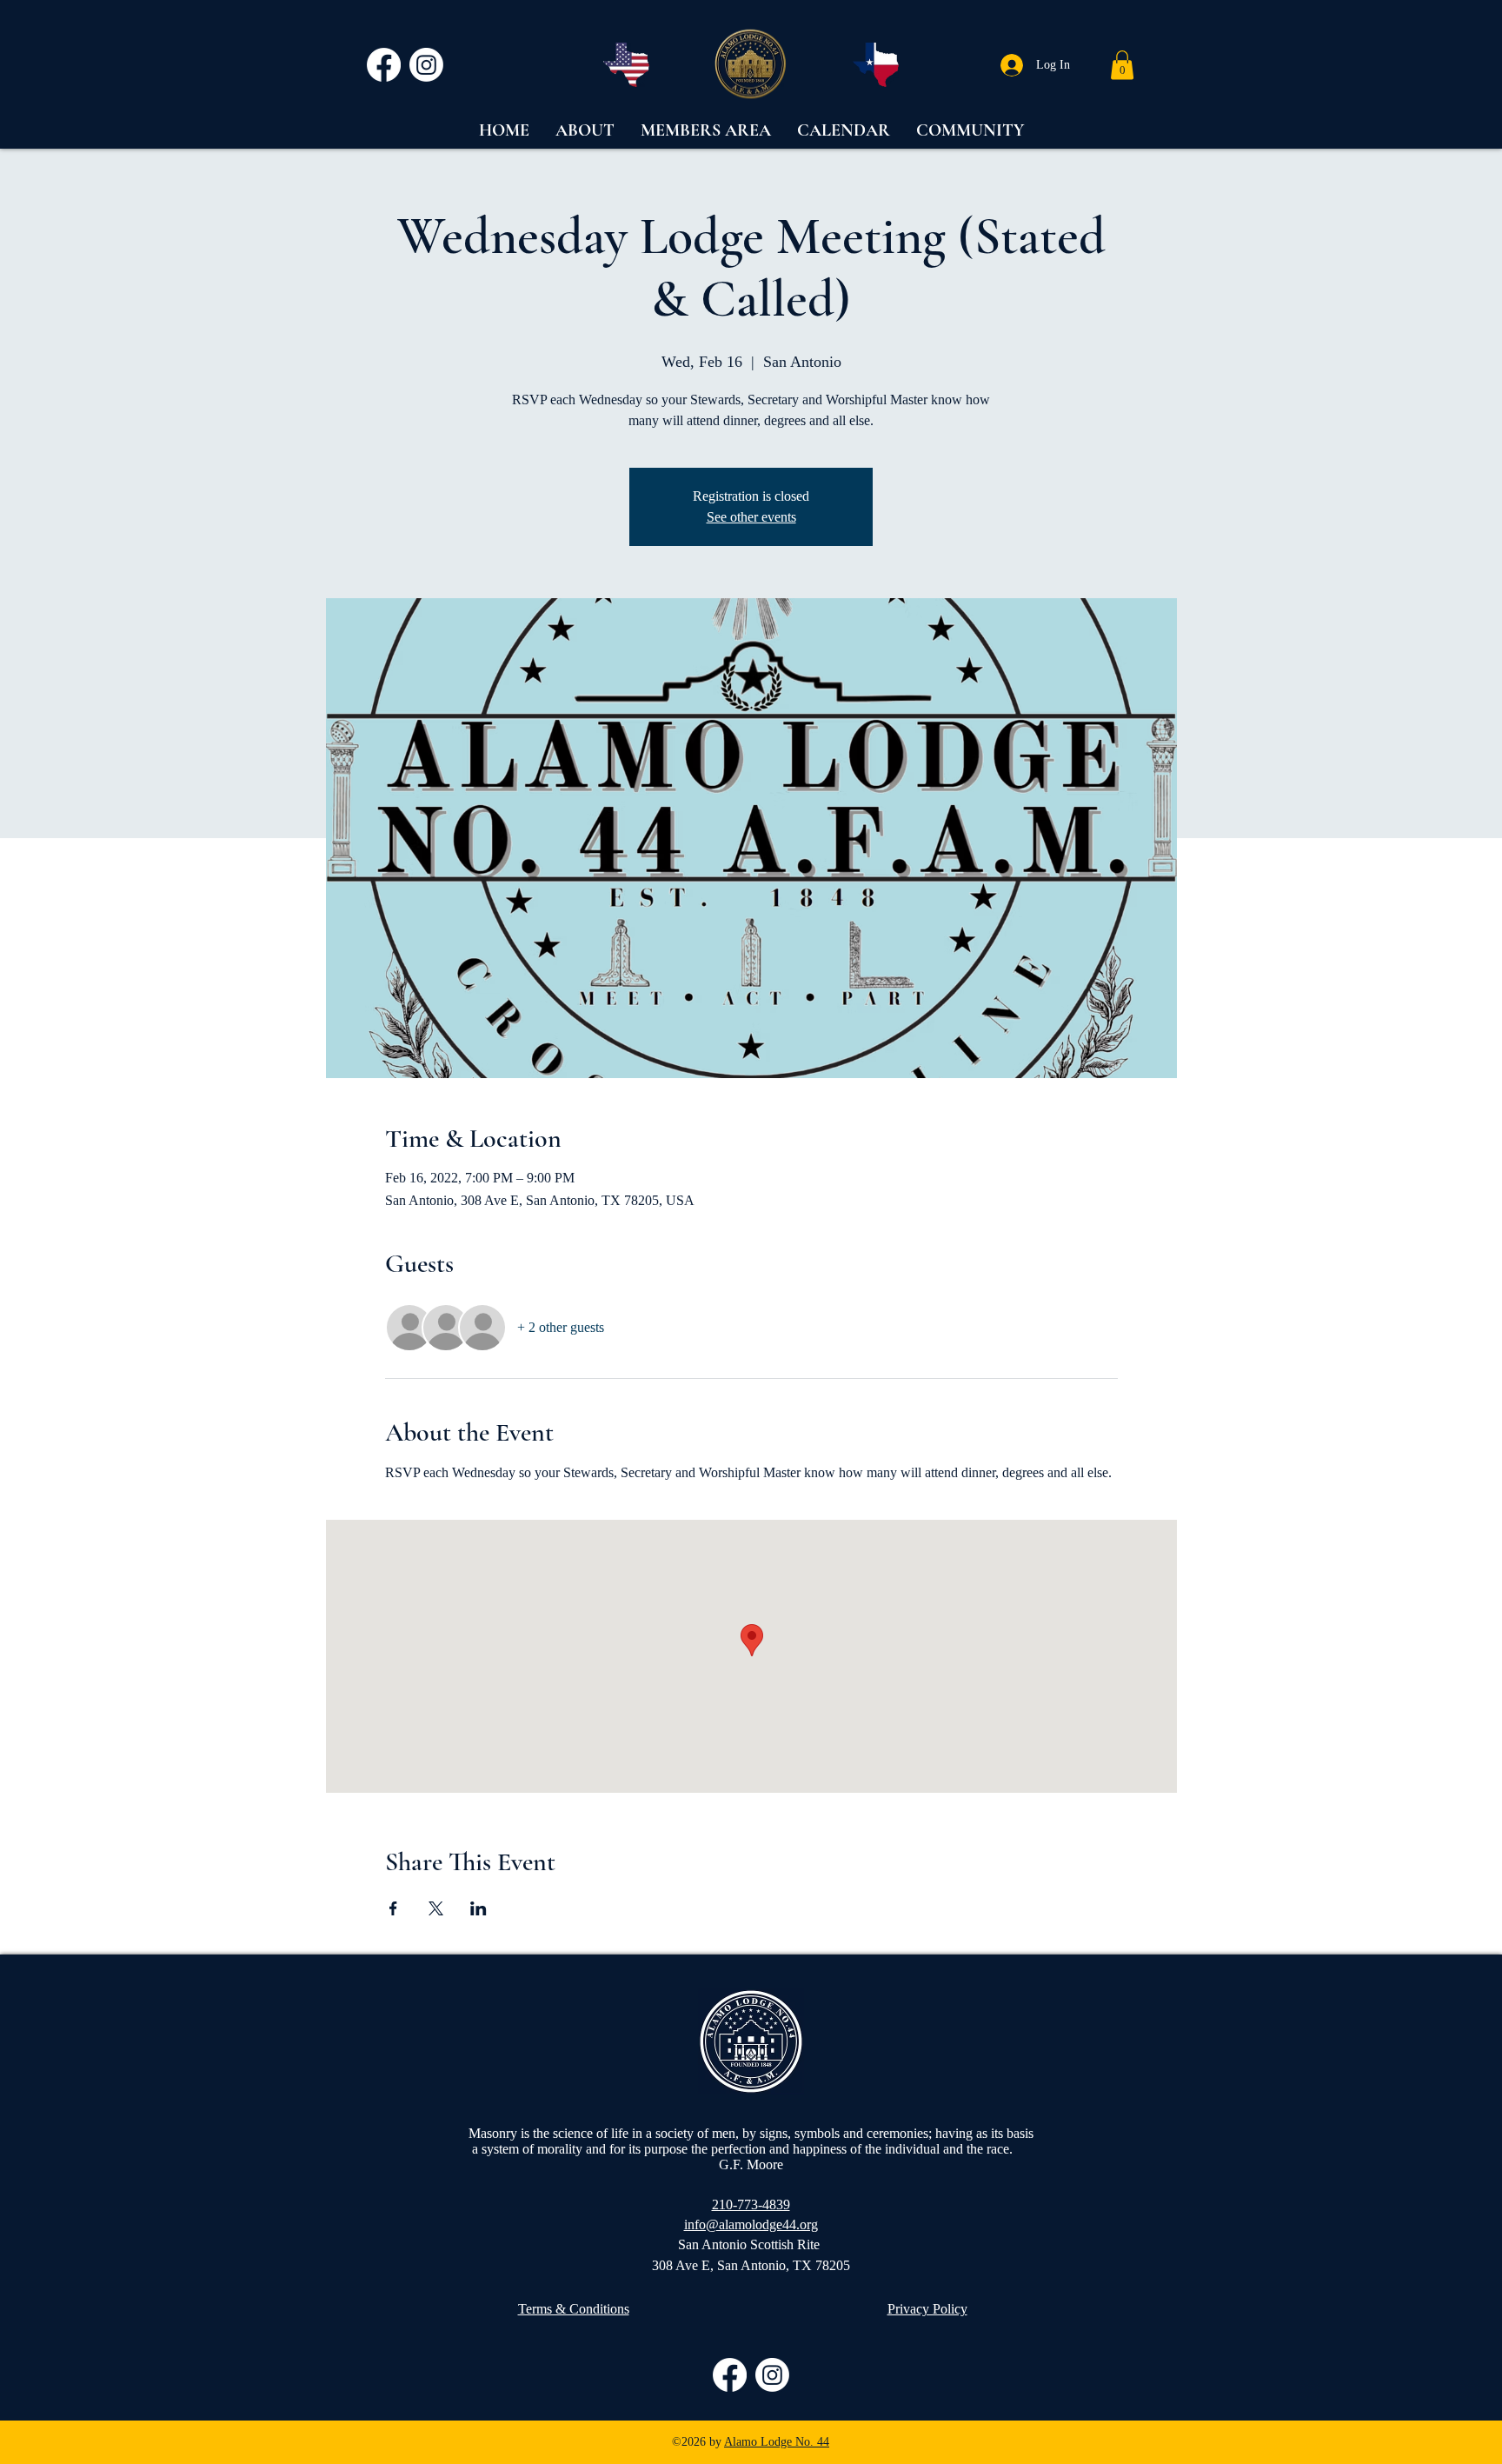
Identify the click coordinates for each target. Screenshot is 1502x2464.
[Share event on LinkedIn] (479, 1908)
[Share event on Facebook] (393, 1908)
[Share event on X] (436, 1908)
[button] (1122, 65)
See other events (751, 517)
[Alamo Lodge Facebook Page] (384, 65)
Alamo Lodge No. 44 (777, 2442)
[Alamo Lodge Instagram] (426, 65)
